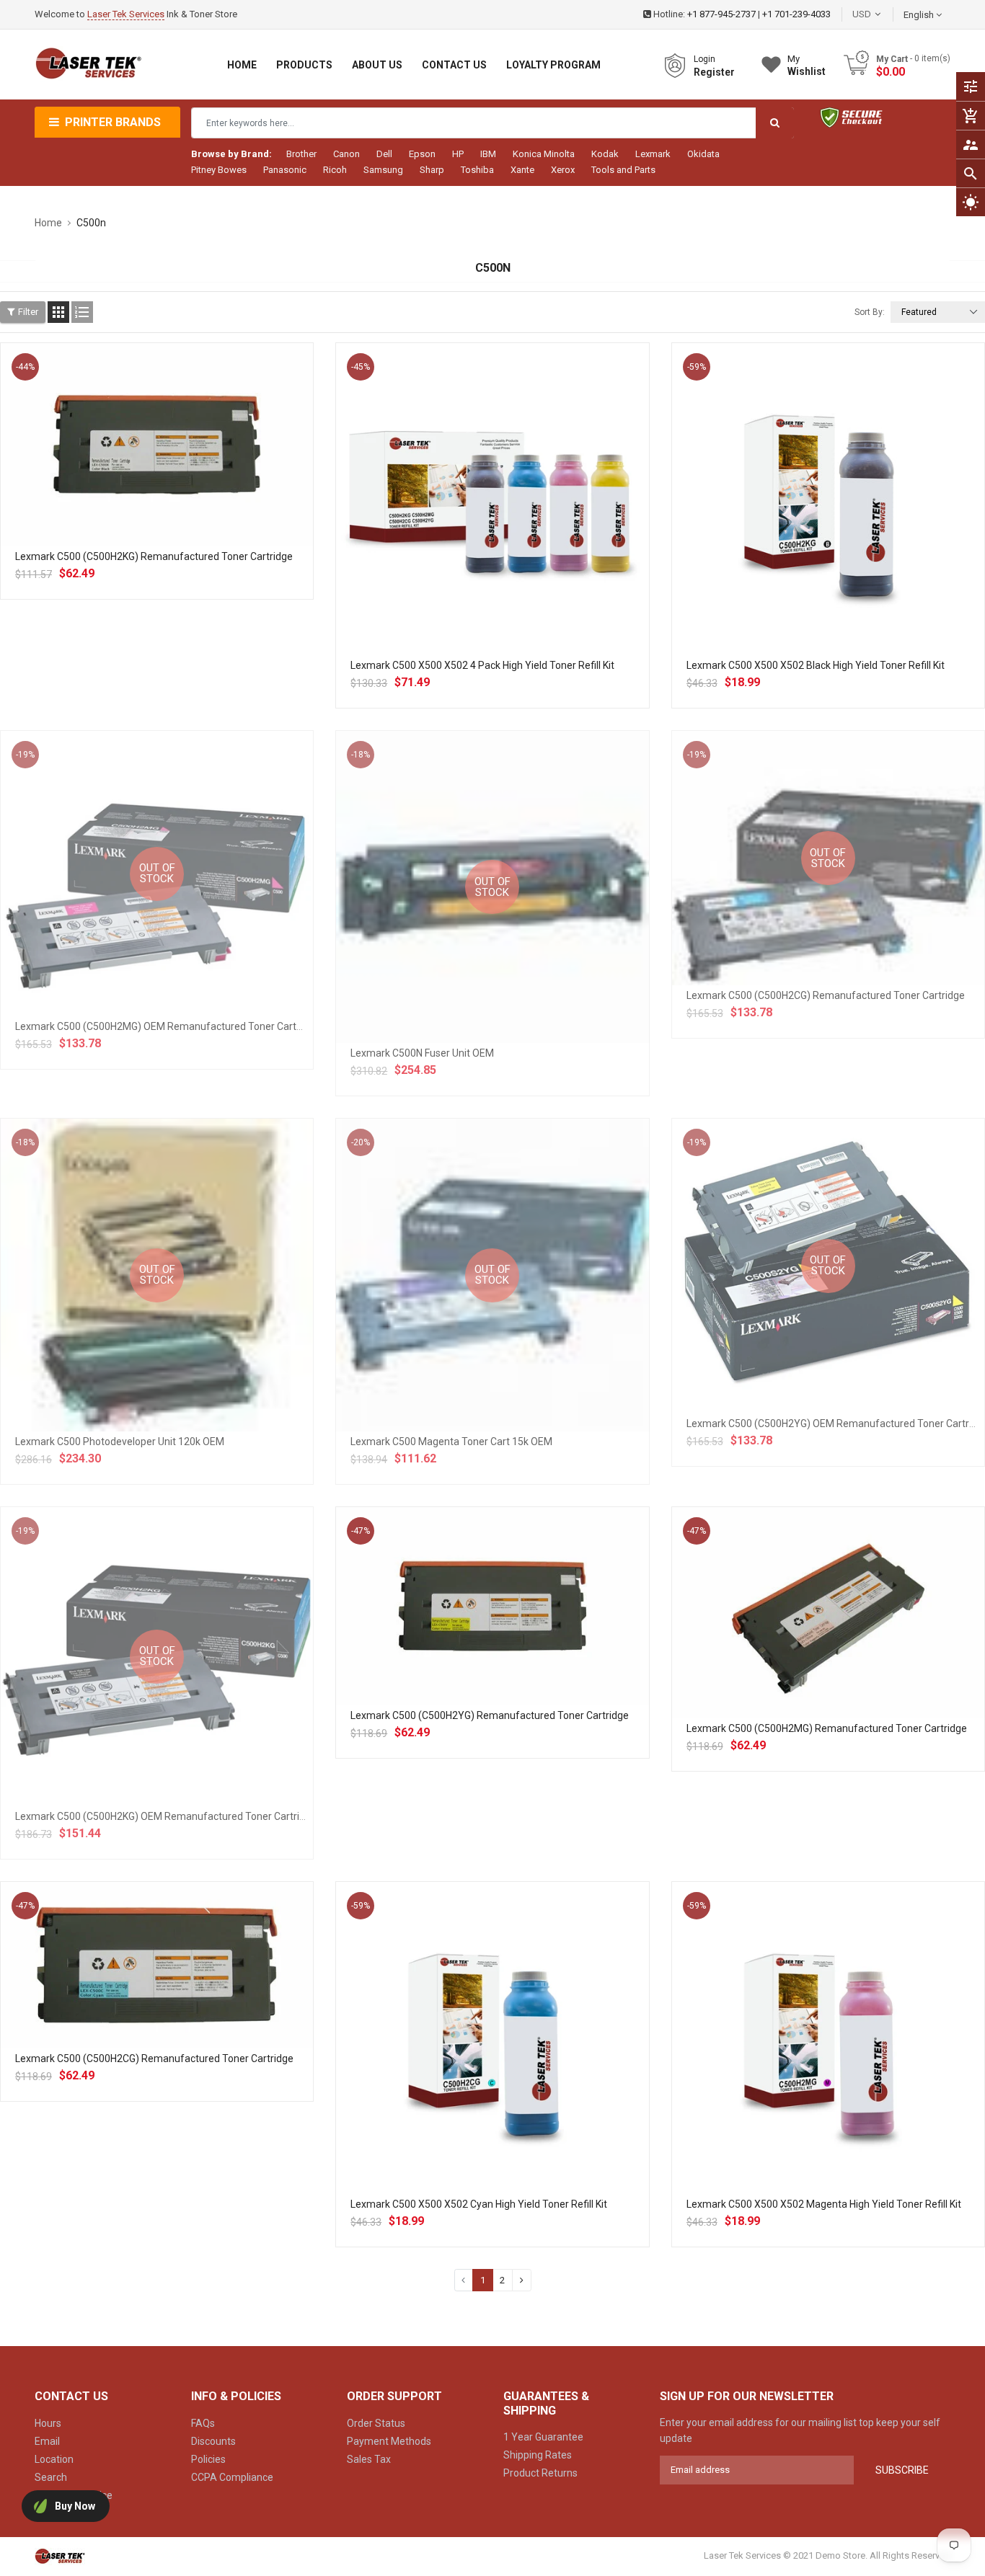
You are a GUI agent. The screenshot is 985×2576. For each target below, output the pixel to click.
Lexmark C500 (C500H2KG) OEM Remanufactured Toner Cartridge (166, 1816)
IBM (488, 154)
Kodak (605, 154)
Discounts (213, 2441)
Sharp (432, 170)
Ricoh (335, 170)
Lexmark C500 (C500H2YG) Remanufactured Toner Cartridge (490, 1715)
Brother (301, 154)
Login (704, 59)
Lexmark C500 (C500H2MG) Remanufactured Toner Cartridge (827, 1728)
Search (51, 2477)
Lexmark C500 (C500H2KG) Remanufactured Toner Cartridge (154, 556)
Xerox (563, 170)
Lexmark (653, 154)
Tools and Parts (623, 170)
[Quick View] (189, 491)
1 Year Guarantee (543, 2437)
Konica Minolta (544, 154)
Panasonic (285, 170)
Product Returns (540, 2473)
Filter (28, 312)
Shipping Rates (538, 2455)
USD (883, 14)
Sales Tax (369, 2459)
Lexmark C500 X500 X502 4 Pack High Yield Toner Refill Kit (482, 665)
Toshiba (477, 170)
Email (47, 2441)
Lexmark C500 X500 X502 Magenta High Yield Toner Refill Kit (824, 2204)
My (807, 65)
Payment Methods (389, 2441)
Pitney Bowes (219, 170)
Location (54, 2459)
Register (714, 72)
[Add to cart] (157, 491)
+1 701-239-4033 (796, 14)
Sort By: (870, 312)
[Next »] (522, 2280)
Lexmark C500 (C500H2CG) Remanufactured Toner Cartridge (826, 995)
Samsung (383, 170)
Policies (208, 2459)
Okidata (703, 154)
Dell (384, 154)
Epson (422, 154)
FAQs (203, 2423)
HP (458, 154)
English (920, 15)
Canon (346, 154)
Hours (48, 2423)
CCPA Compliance (232, 2477)
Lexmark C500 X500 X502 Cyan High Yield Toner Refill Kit (479, 2204)
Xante (522, 170)
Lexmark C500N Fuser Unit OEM (422, 1053)
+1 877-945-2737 (721, 14)
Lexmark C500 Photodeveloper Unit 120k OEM (120, 1442)
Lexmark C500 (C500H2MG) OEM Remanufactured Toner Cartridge (167, 1026)
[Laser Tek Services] (60, 2555)
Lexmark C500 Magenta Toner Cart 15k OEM (451, 1442)
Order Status (376, 2423)
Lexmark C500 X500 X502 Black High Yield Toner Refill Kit (816, 665)
